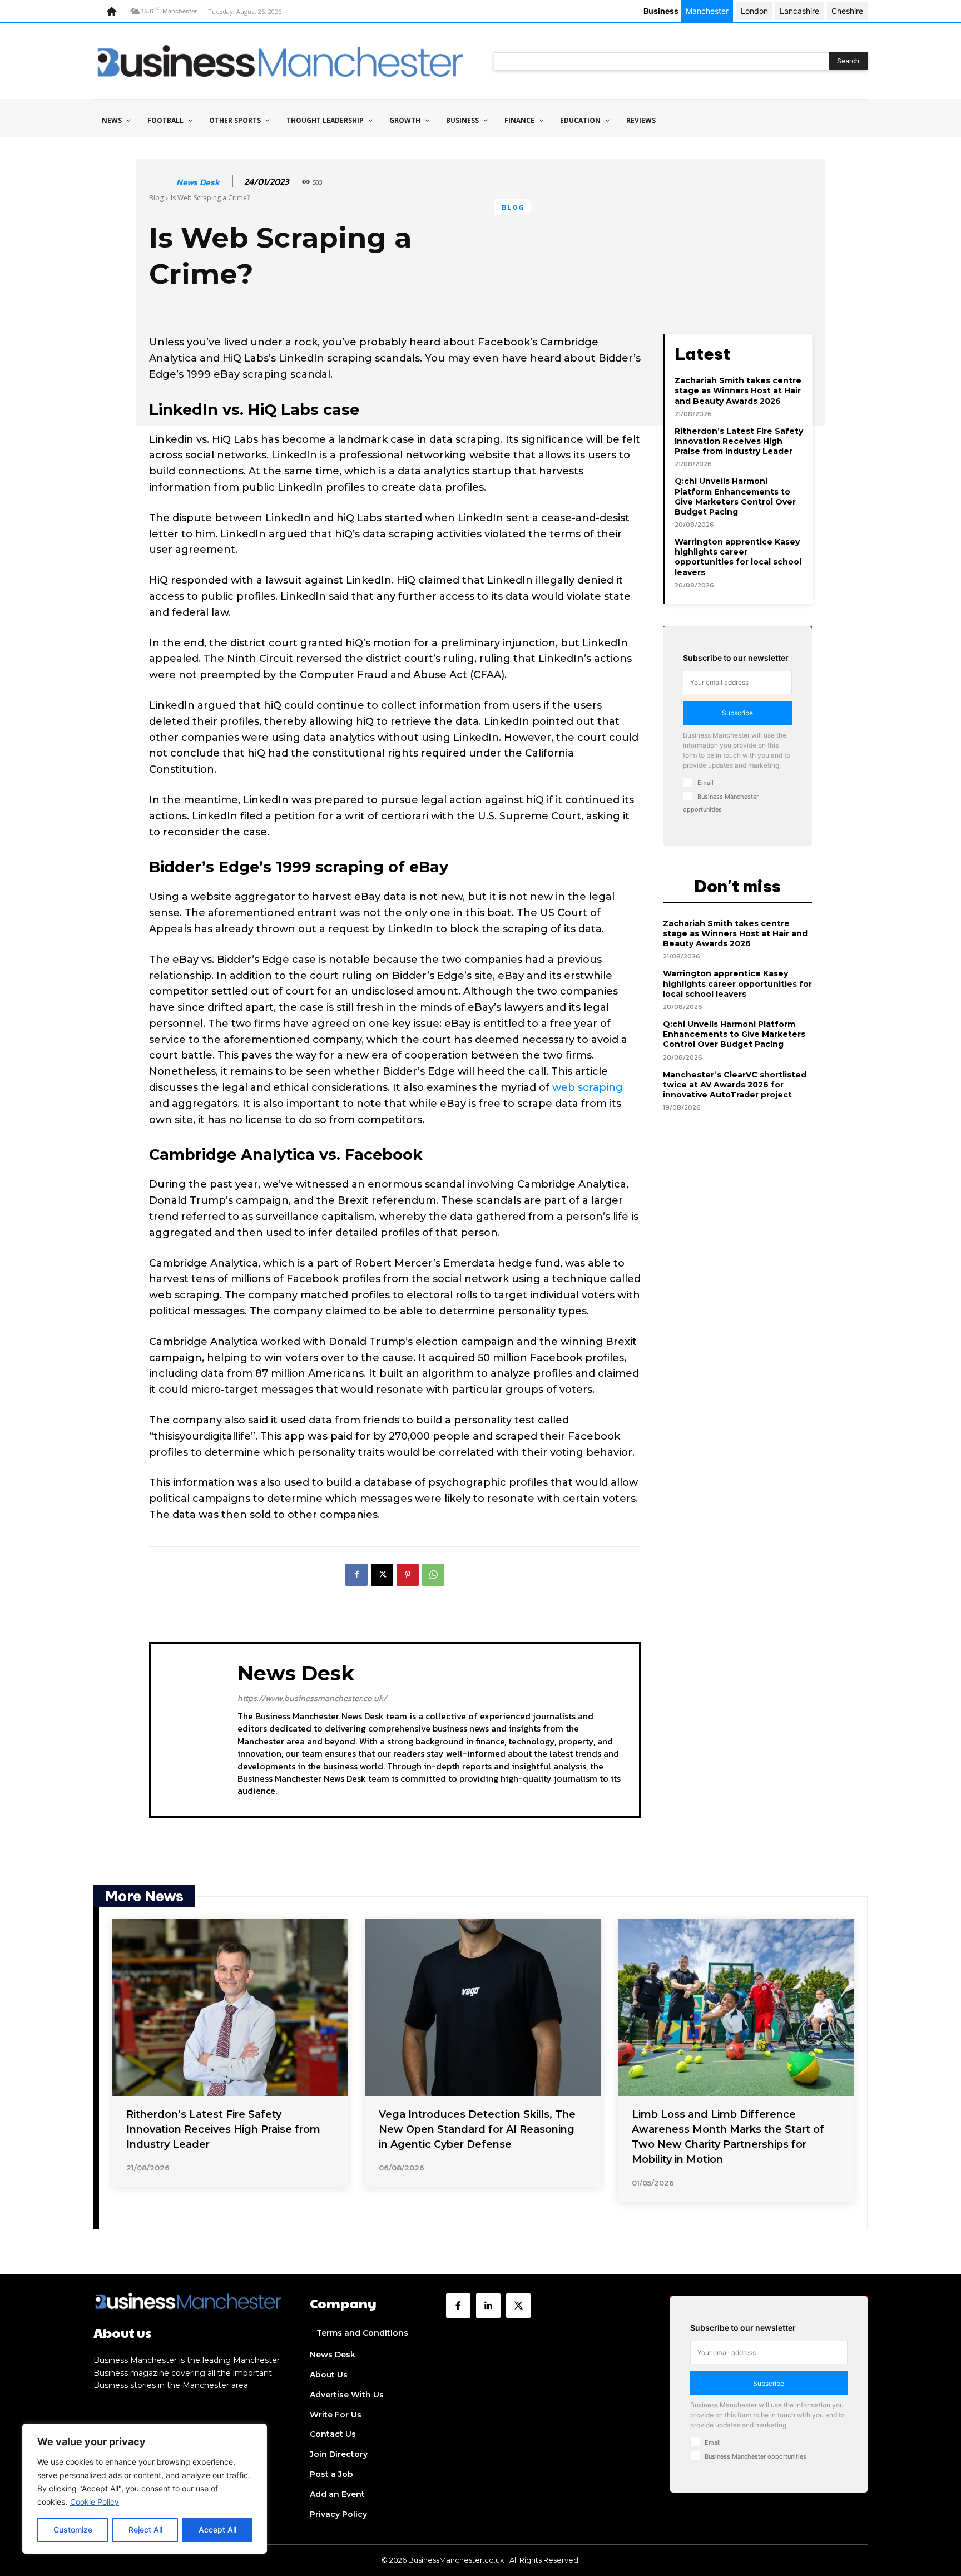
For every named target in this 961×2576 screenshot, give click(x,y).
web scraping (588, 1087)
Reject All (145, 2530)
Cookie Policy (95, 2502)
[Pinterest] (408, 1575)
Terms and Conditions (362, 2333)
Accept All (217, 2530)
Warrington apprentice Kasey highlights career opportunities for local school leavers (738, 557)
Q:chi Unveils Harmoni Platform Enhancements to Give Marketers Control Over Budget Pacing (735, 496)
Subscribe (737, 713)
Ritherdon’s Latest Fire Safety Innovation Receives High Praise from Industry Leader (739, 441)
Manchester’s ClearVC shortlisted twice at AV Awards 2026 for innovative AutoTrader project (735, 1085)
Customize (73, 2530)
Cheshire (847, 11)
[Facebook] (356, 1575)
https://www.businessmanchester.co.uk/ (312, 1698)
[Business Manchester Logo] (280, 61)
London (754, 11)
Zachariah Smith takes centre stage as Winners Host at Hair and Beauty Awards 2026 (738, 390)
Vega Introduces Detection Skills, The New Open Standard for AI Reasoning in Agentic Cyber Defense (477, 2129)
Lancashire (799, 11)
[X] (382, 1575)
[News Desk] (162, 182)
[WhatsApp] (433, 1575)
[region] (145, 2489)
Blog (156, 198)
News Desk (198, 182)
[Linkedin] (488, 2306)
